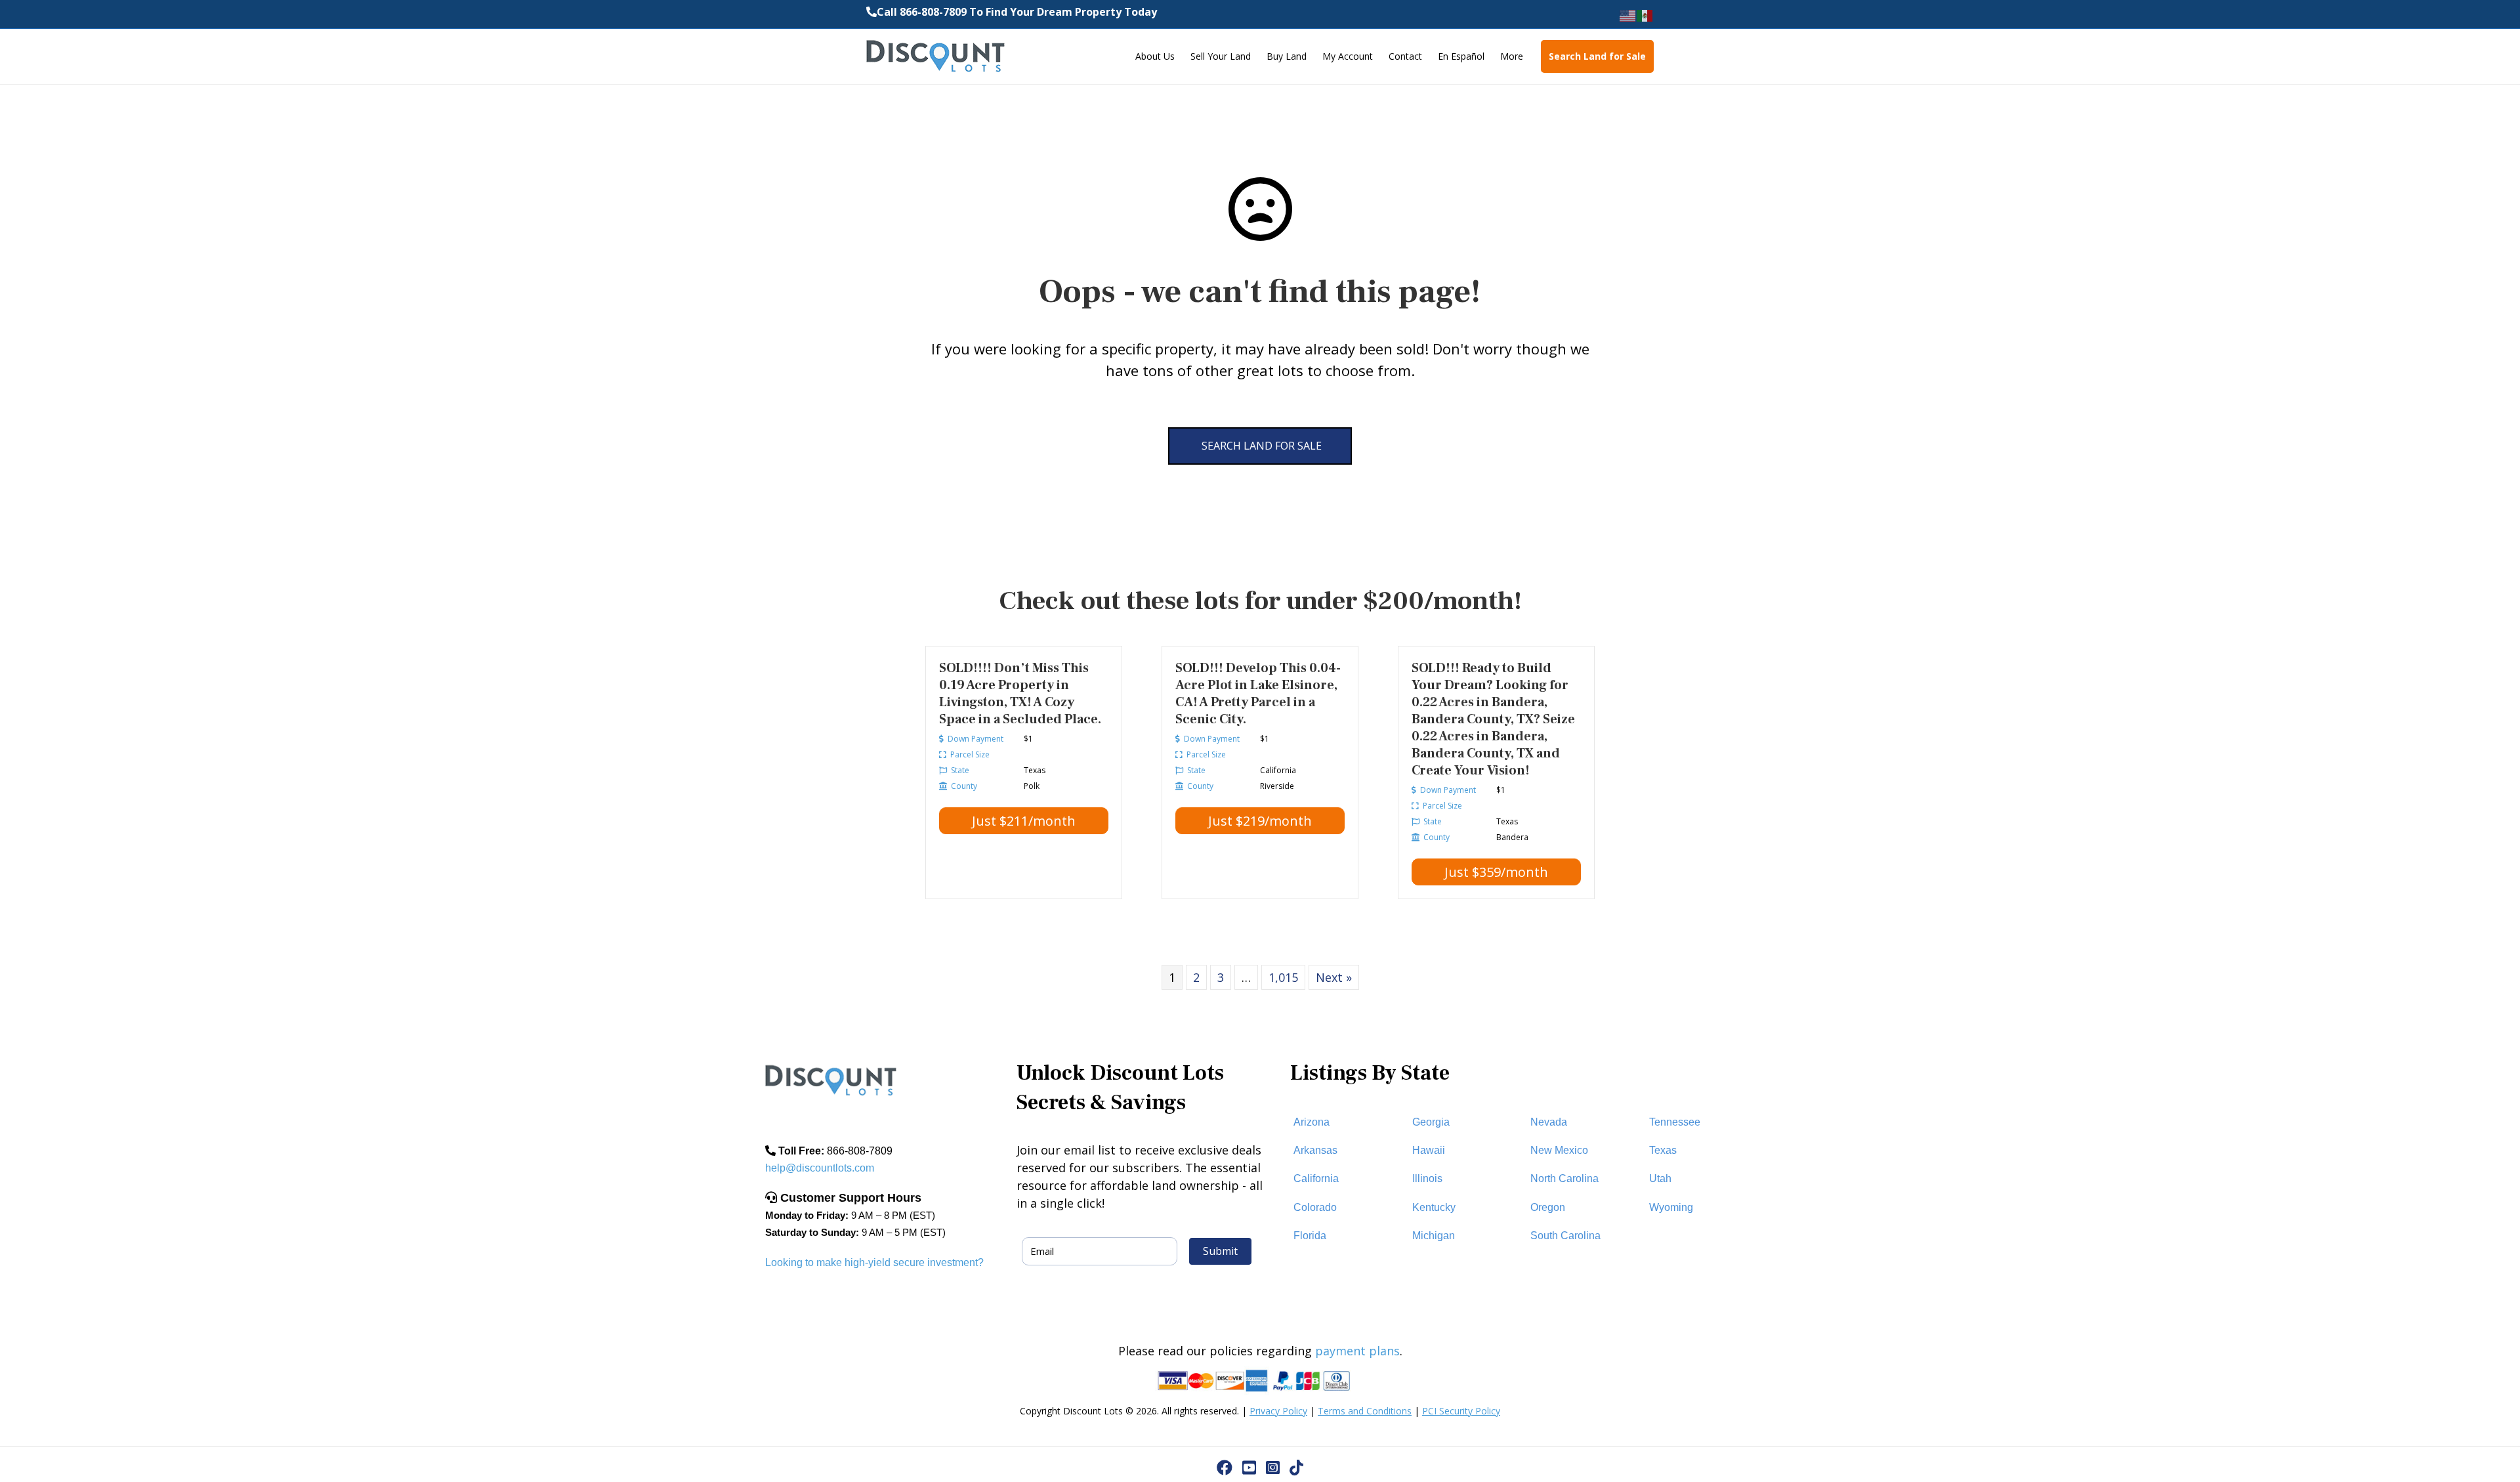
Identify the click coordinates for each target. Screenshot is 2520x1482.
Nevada (1549, 1122)
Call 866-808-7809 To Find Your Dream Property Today (1017, 12)
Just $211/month (1024, 821)
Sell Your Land (1221, 56)
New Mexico (1559, 1150)
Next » (1334, 977)
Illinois (1427, 1178)
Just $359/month (1496, 872)
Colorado (1315, 1207)
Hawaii (1429, 1150)
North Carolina (1564, 1178)
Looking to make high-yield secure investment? (874, 1262)
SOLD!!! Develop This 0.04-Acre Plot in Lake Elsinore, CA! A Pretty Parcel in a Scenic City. (1258, 694)
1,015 (1283, 977)
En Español (1461, 56)
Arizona (1312, 1122)
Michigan (1434, 1236)
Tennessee (1675, 1122)
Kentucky (1434, 1207)
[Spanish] (1645, 15)
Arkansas (1315, 1150)
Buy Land (1287, 56)
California (1316, 1178)
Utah (1660, 1178)
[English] (1628, 15)
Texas (1663, 1150)
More (1512, 56)
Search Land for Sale (1597, 56)
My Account (1348, 56)
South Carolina (1565, 1236)
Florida (1310, 1236)
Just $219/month (1260, 821)
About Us (1155, 56)
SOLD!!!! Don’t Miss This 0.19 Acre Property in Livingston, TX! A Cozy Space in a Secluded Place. (1020, 694)
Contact (1405, 56)
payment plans (1357, 1351)
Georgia (1431, 1122)
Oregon (1548, 1207)
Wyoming (1671, 1207)
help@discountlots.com (820, 1168)
